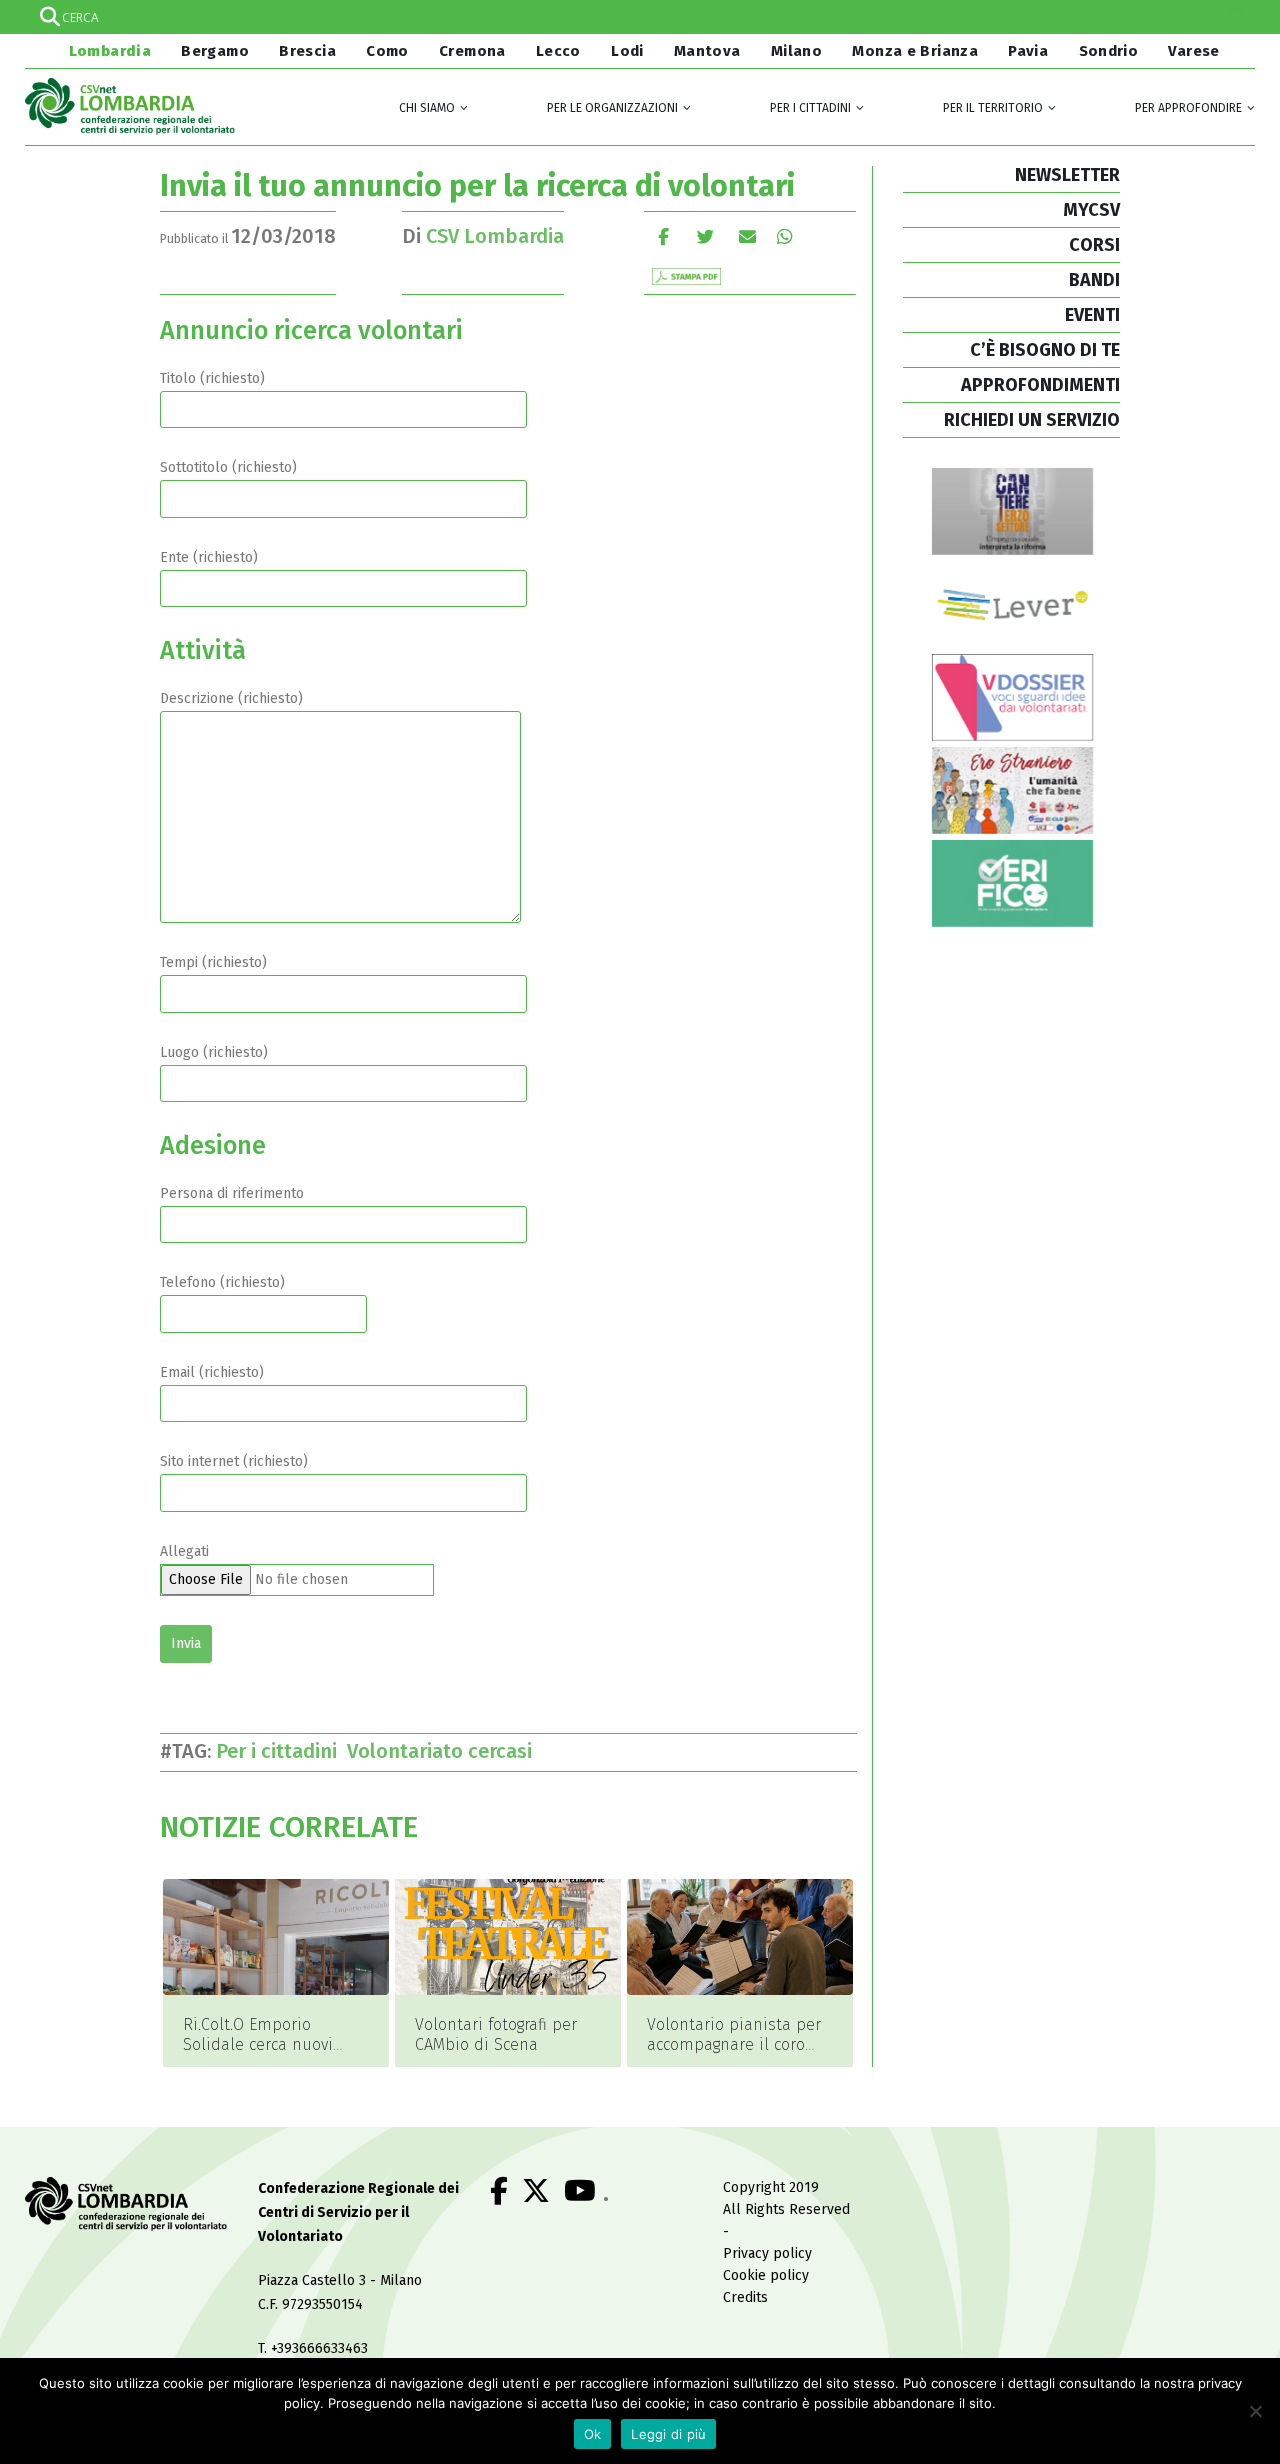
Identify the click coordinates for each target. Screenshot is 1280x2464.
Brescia (307, 51)
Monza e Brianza (915, 51)
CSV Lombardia (495, 236)
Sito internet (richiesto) (234, 1461)
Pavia (1028, 51)
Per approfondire (1188, 108)
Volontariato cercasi (444, 1751)
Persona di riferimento (232, 1193)
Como (387, 51)
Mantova (707, 51)
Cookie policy (766, 2275)
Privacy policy (767, 2253)
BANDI (1094, 280)
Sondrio (1109, 51)
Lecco (558, 51)
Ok (593, 2434)
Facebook (663, 236)
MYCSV (1091, 210)
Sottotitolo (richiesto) (228, 467)
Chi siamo (427, 108)
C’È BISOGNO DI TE (1045, 350)
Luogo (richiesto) (214, 1052)
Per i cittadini (810, 108)
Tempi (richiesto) (213, 962)
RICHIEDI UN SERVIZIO (1032, 420)
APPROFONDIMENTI (1040, 385)
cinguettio (705, 236)
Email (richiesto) (212, 1372)
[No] (1255, 2411)
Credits (745, 2297)
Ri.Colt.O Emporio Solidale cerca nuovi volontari (258, 2044)
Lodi (627, 51)
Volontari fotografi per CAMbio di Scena (496, 2034)
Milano (796, 51)
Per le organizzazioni (612, 108)
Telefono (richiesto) (222, 1282)
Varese (1193, 51)
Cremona (472, 51)
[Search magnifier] (1238, 17)
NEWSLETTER (1067, 175)
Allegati (184, 1551)
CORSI (1094, 245)
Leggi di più (668, 2434)
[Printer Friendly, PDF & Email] (686, 275)
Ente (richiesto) (209, 557)
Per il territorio (993, 108)
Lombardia (108, 51)
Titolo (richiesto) (212, 378)
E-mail (747, 236)
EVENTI (1092, 315)
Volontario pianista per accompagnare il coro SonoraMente (734, 2044)
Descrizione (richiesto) (231, 698)
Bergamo (215, 51)
